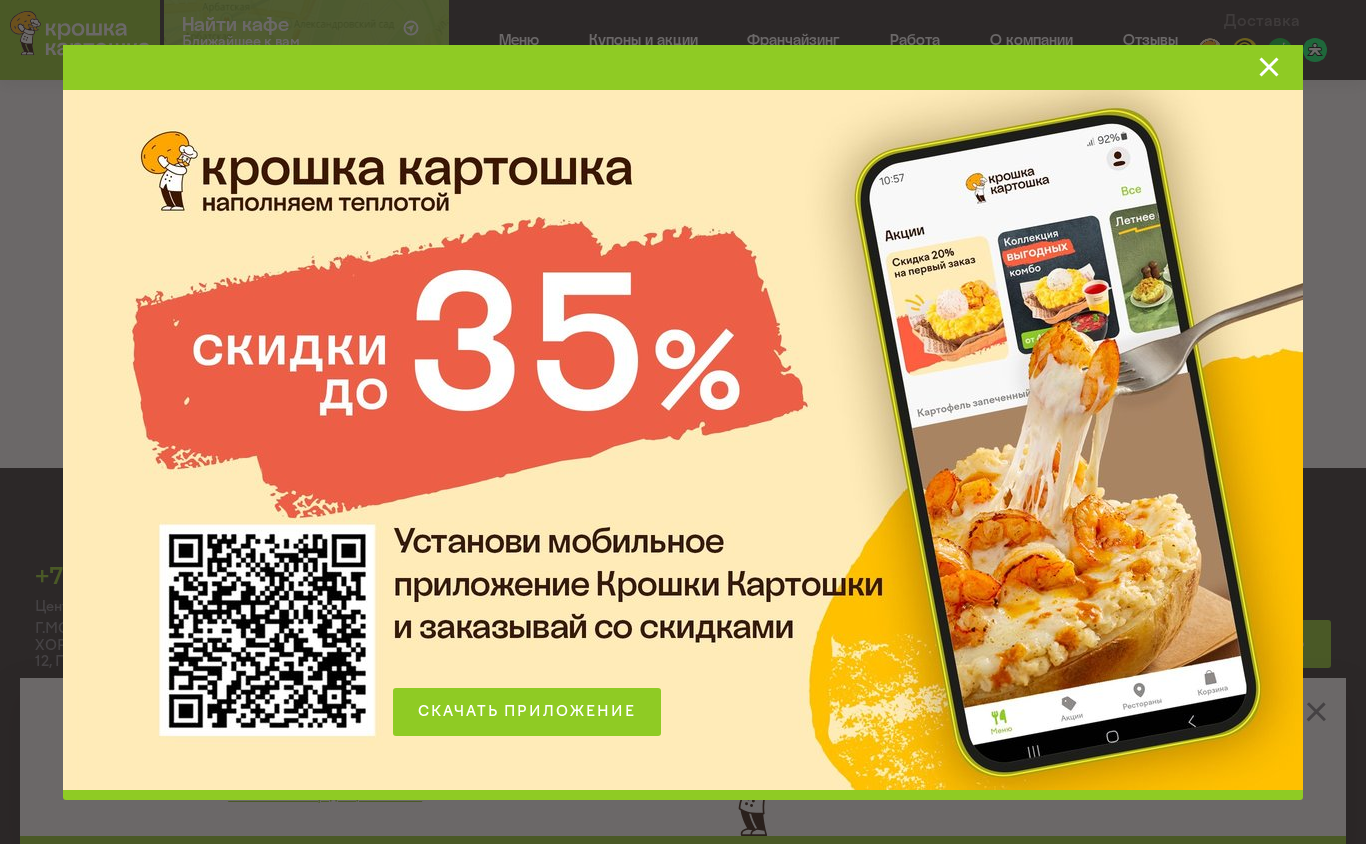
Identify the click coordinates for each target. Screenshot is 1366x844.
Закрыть (1269, 67)
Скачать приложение (527, 711)
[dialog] (683, 422)
